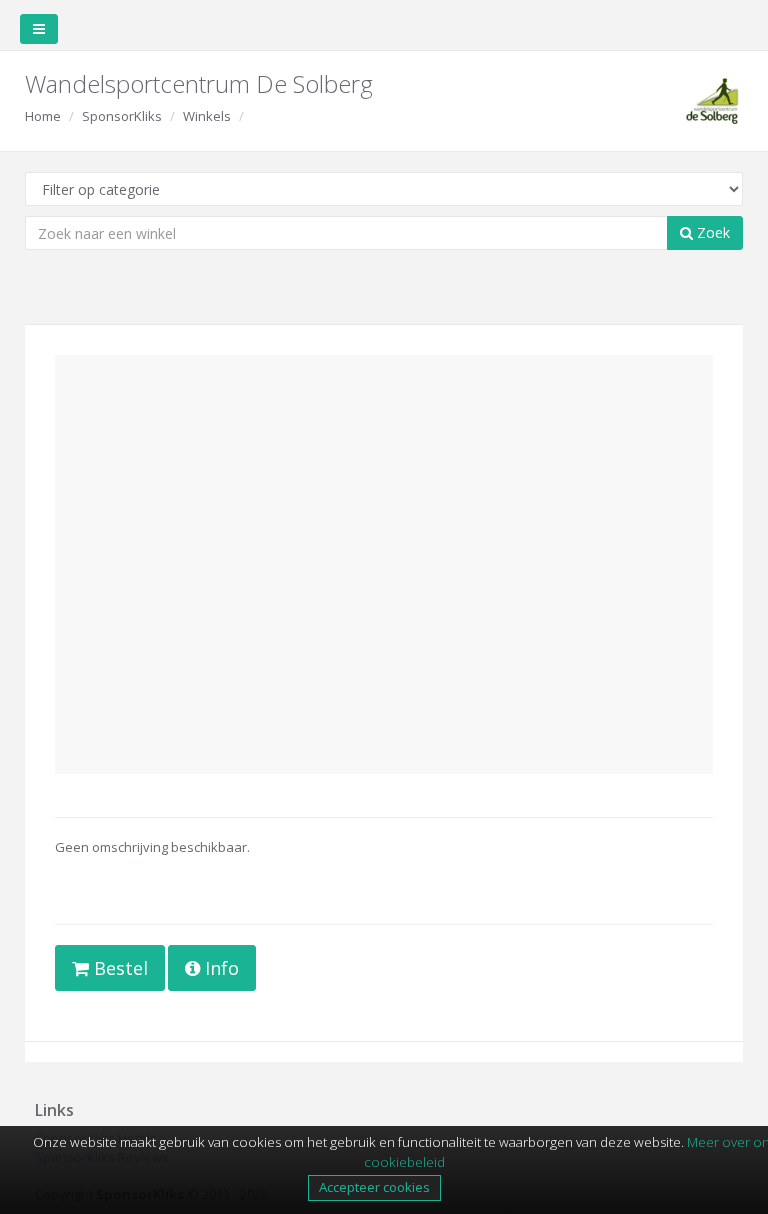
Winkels (207, 116)
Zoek (711, 232)
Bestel (118, 968)
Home (43, 116)
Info (219, 968)
